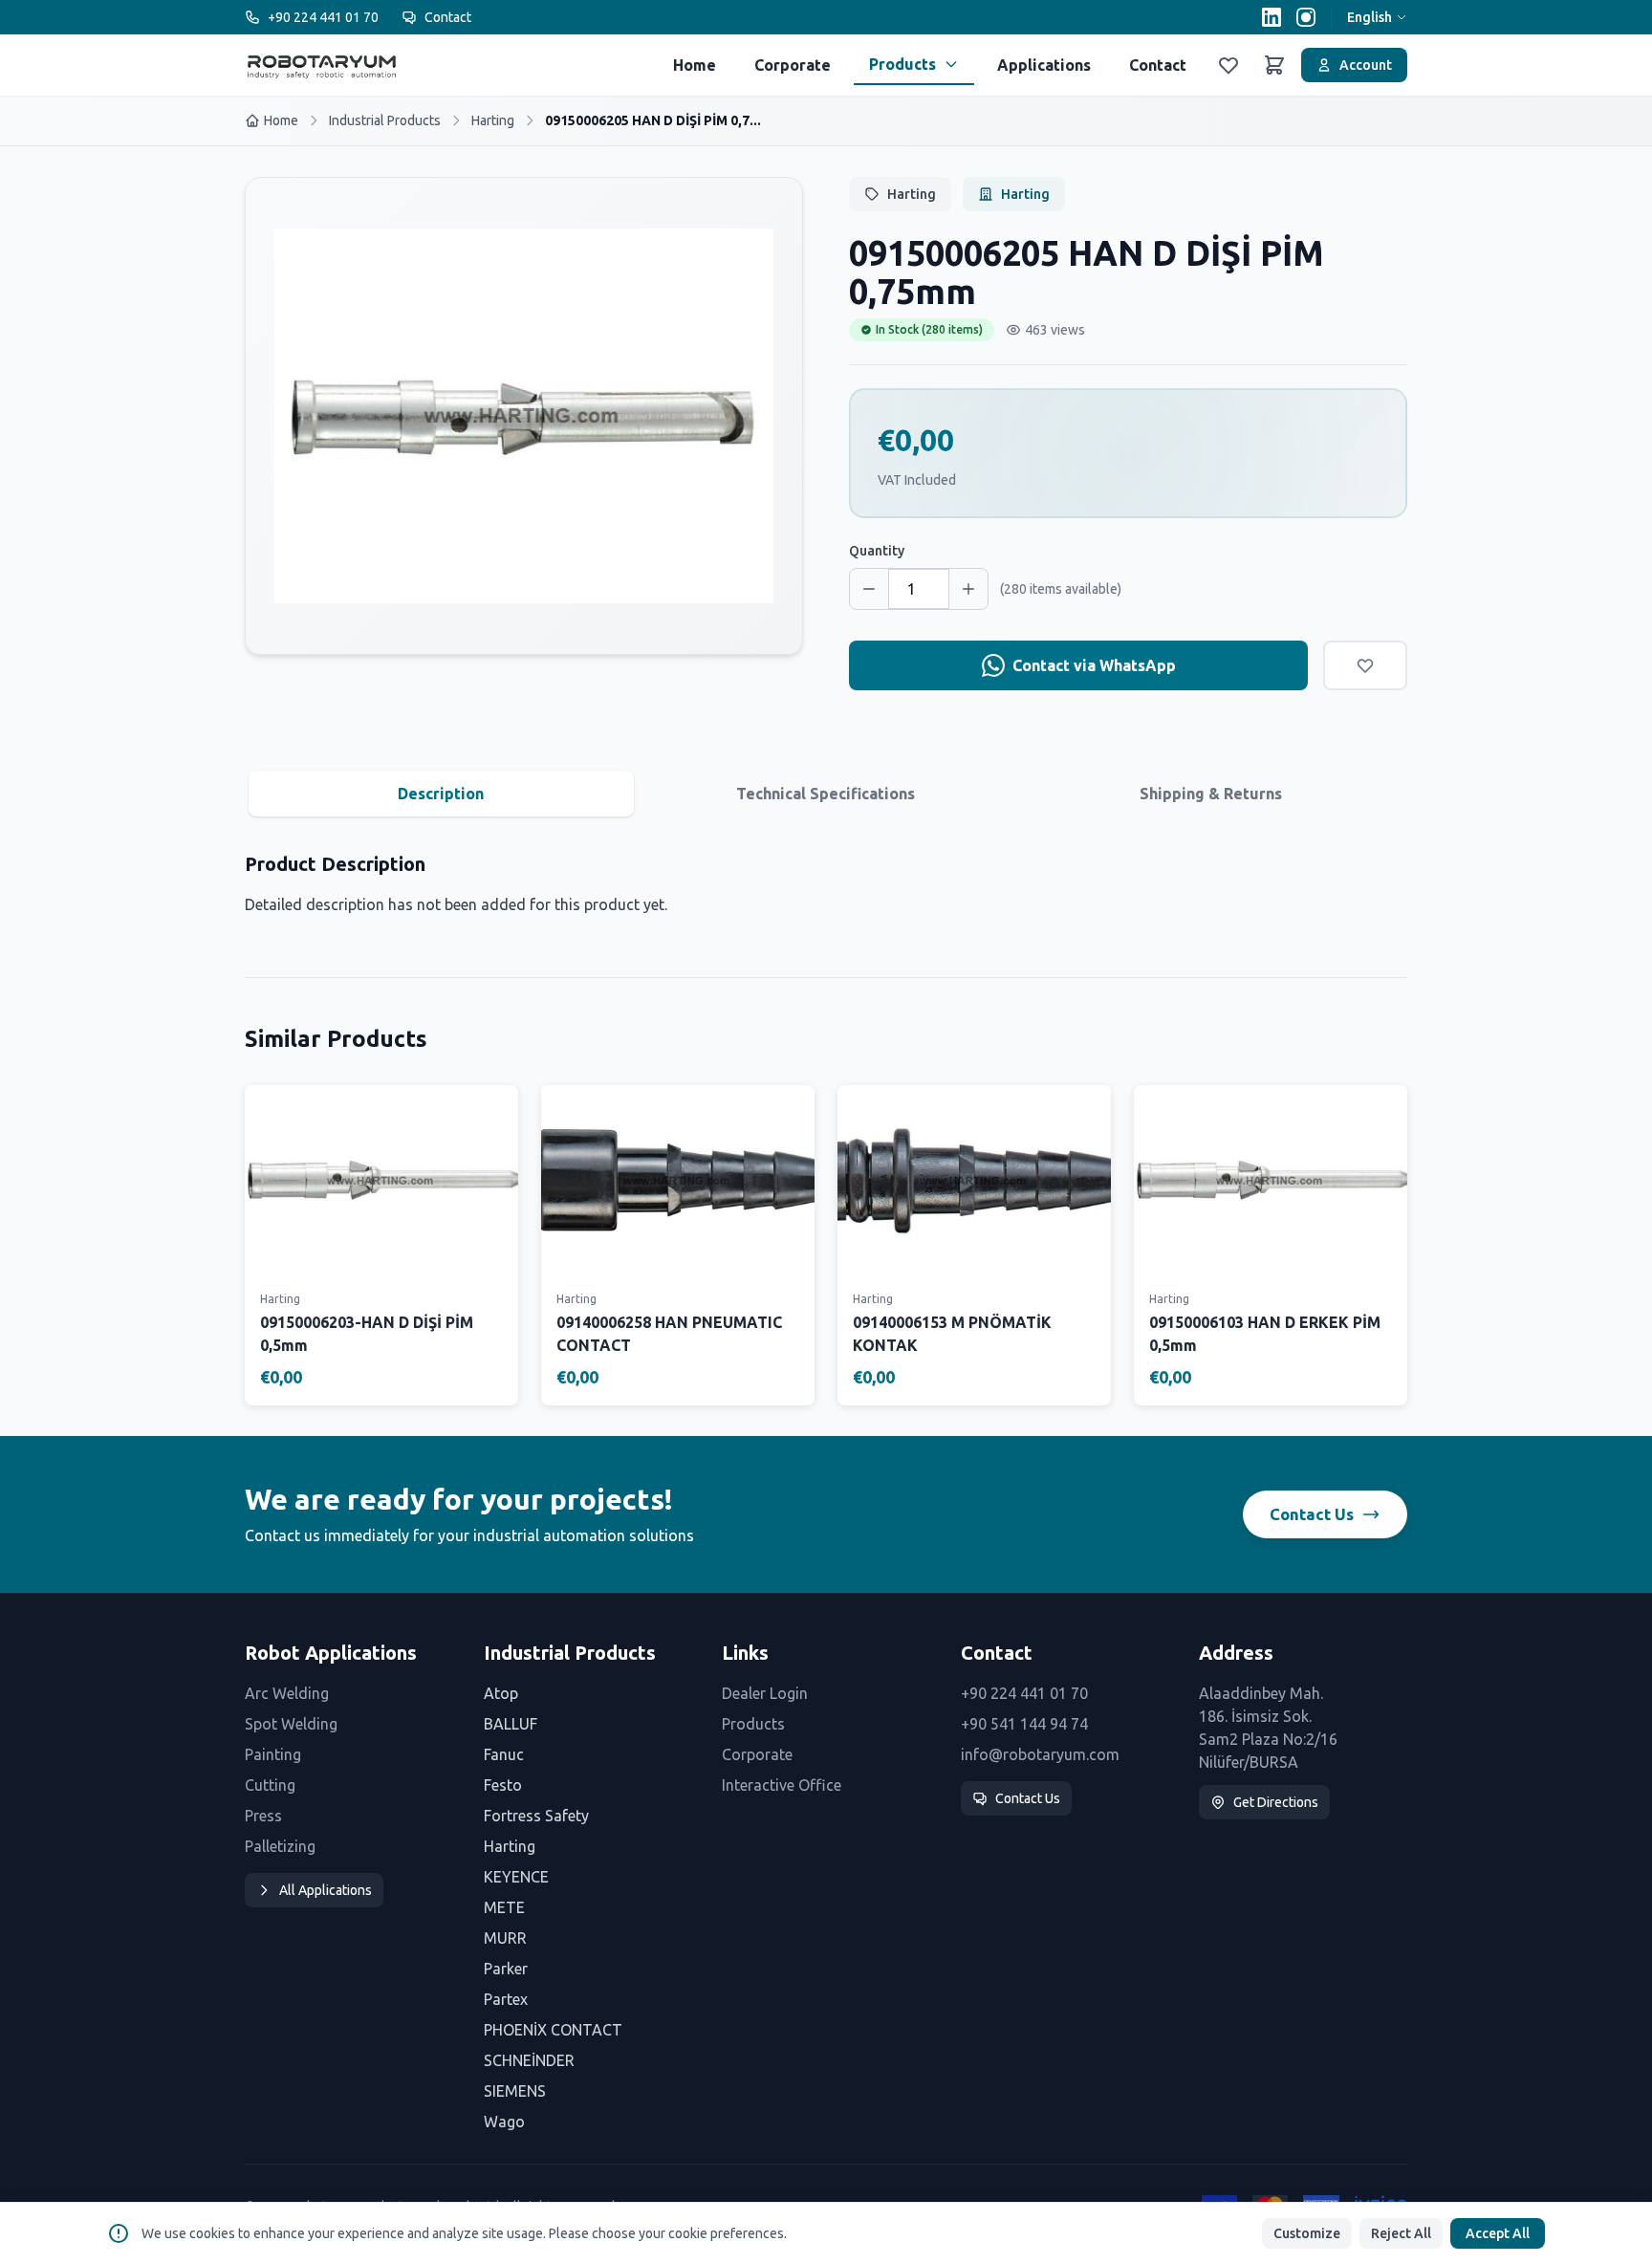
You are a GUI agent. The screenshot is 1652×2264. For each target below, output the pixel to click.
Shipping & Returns (1211, 794)
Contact (448, 17)
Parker (506, 1969)
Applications (1044, 65)
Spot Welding (291, 1724)
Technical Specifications (826, 794)
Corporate (793, 65)
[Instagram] (1306, 17)
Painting (273, 1754)
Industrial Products (385, 120)
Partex (506, 1999)
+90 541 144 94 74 (1024, 1724)
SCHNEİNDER (529, 2060)
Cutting (270, 1785)
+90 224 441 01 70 (323, 17)
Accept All (1498, 2233)
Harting (493, 120)
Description (441, 794)
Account (1366, 65)
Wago (504, 2122)
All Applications (326, 1890)
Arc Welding (287, 1693)
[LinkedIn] (1272, 17)
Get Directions (1276, 1802)
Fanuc (504, 1754)
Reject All (1401, 2233)
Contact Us (1312, 1514)
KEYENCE (516, 1877)
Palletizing (280, 1846)
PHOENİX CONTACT (553, 2030)
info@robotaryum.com (1040, 1754)
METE (504, 1907)
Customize (1307, 2233)
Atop (501, 1693)
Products (902, 64)
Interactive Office (782, 1785)
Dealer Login (765, 1693)
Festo (503, 1785)
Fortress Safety (536, 1816)
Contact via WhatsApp (1094, 665)
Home (695, 65)
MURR (505, 1938)
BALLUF (511, 1724)
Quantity (877, 551)
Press (263, 1816)
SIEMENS (515, 2091)
